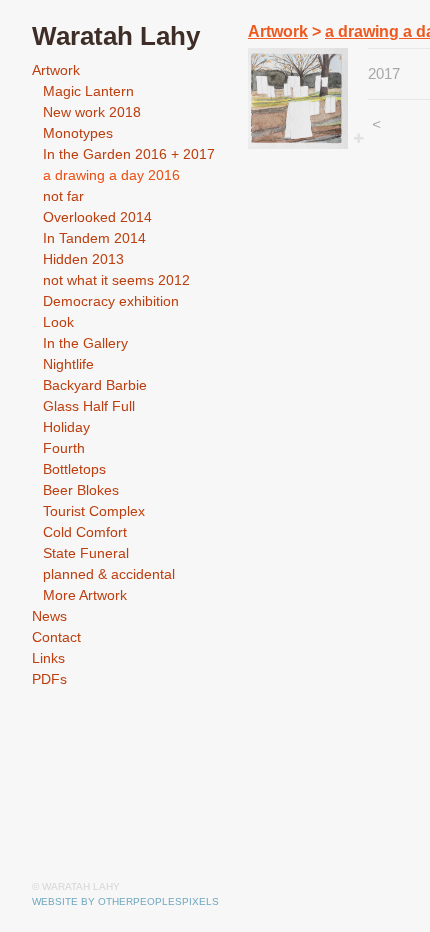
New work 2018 (92, 112)
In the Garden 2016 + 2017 (129, 154)
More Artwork (85, 595)
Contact (56, 637)
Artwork (56, 70)
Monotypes (78, 133)
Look (58, 322)
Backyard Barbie (95, 385)
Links (48, 658)
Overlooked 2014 (97, 217)
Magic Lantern (88, 91)
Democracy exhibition (111, 301)
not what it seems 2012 (116, 280)
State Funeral (86, 553)
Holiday (66, 427)
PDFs (49, 679)
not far (63, 196)
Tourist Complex (94, 511)
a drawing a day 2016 (111, 175)
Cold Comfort (85, 532)
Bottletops (74, 469)
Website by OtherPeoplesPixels (125, 901)
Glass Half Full (89, 406)
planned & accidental (109, 574)
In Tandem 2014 (94, 238)
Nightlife (68, 364)
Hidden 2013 (83, 259)
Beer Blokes (81, 490)
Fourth (64, 448)
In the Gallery (85, 343)
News (49, 616)
